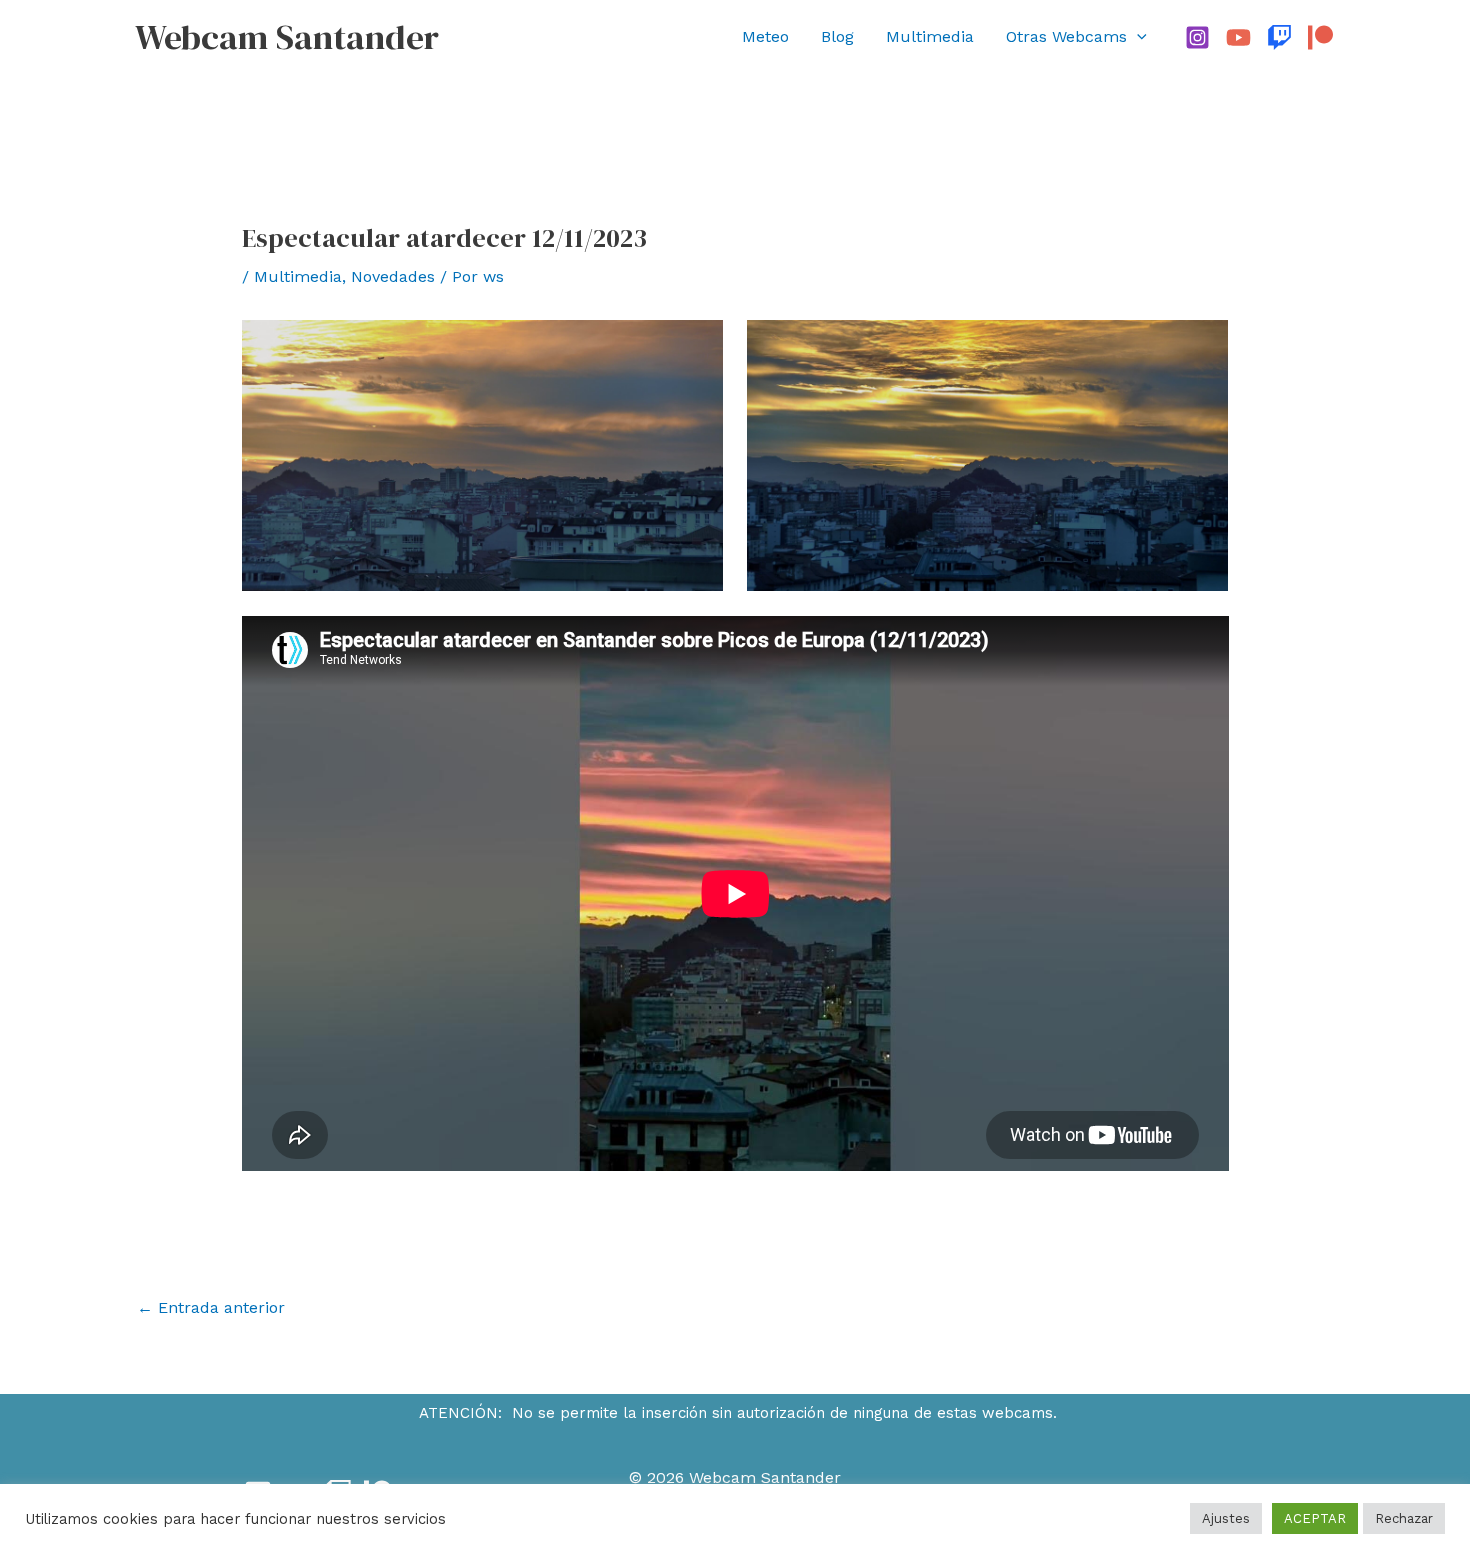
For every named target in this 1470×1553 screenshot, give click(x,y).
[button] (1137, 37)
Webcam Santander (287, 37)
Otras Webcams (1066, 36)
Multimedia (930, 36)
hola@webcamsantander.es (1229, 1492)
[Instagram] (1197, 37)
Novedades (393, 276)
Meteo (765, 36)
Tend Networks (782, 1507)
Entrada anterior (211, 1307)
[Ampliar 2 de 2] (1202, 346)
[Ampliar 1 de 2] (697, 346)
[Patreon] (1320, 37)
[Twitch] (1279, 37)
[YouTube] (1238, 37)
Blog (837, 36)
